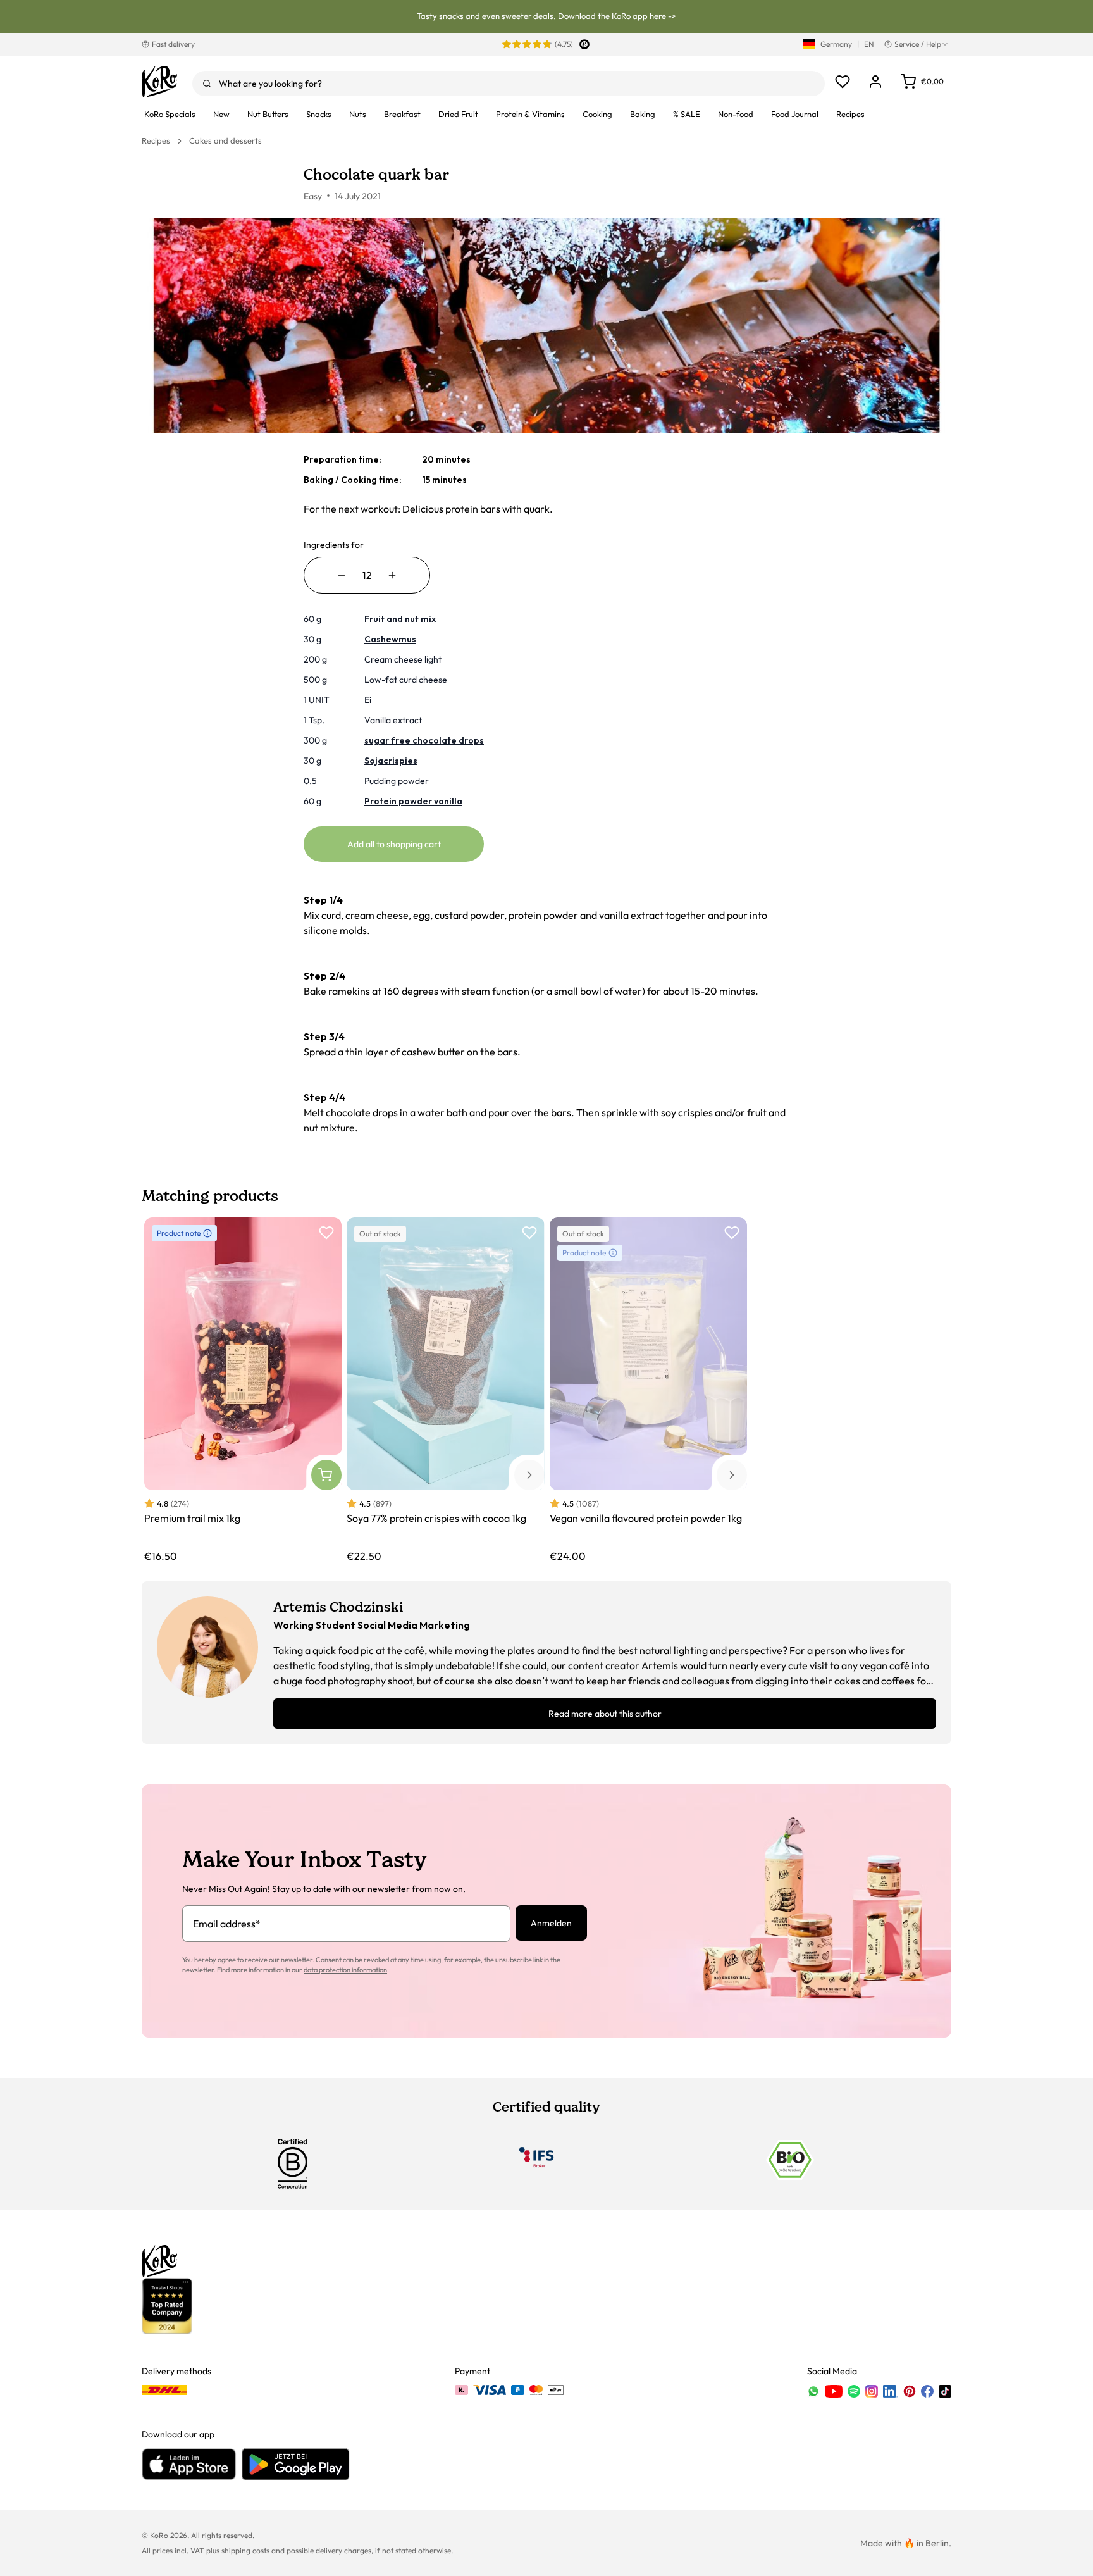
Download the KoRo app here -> (617, 16)
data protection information (345, 1970)
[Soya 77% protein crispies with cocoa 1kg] (445, 1391)
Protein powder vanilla (413, 801)
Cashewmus (390, 639)
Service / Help (918, 44)
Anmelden (551, 1923)
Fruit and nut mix (400, 619)
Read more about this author (605, 1714)
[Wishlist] (843, 82)
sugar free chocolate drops (424, 740)
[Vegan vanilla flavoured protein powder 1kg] (648, 1391)
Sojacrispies (391, 761)
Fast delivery (173, 44)
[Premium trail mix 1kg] (243, 1391)
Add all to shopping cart (394, 844)
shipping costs (245, 2550)
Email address (227, 1924)
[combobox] (509, 84)
